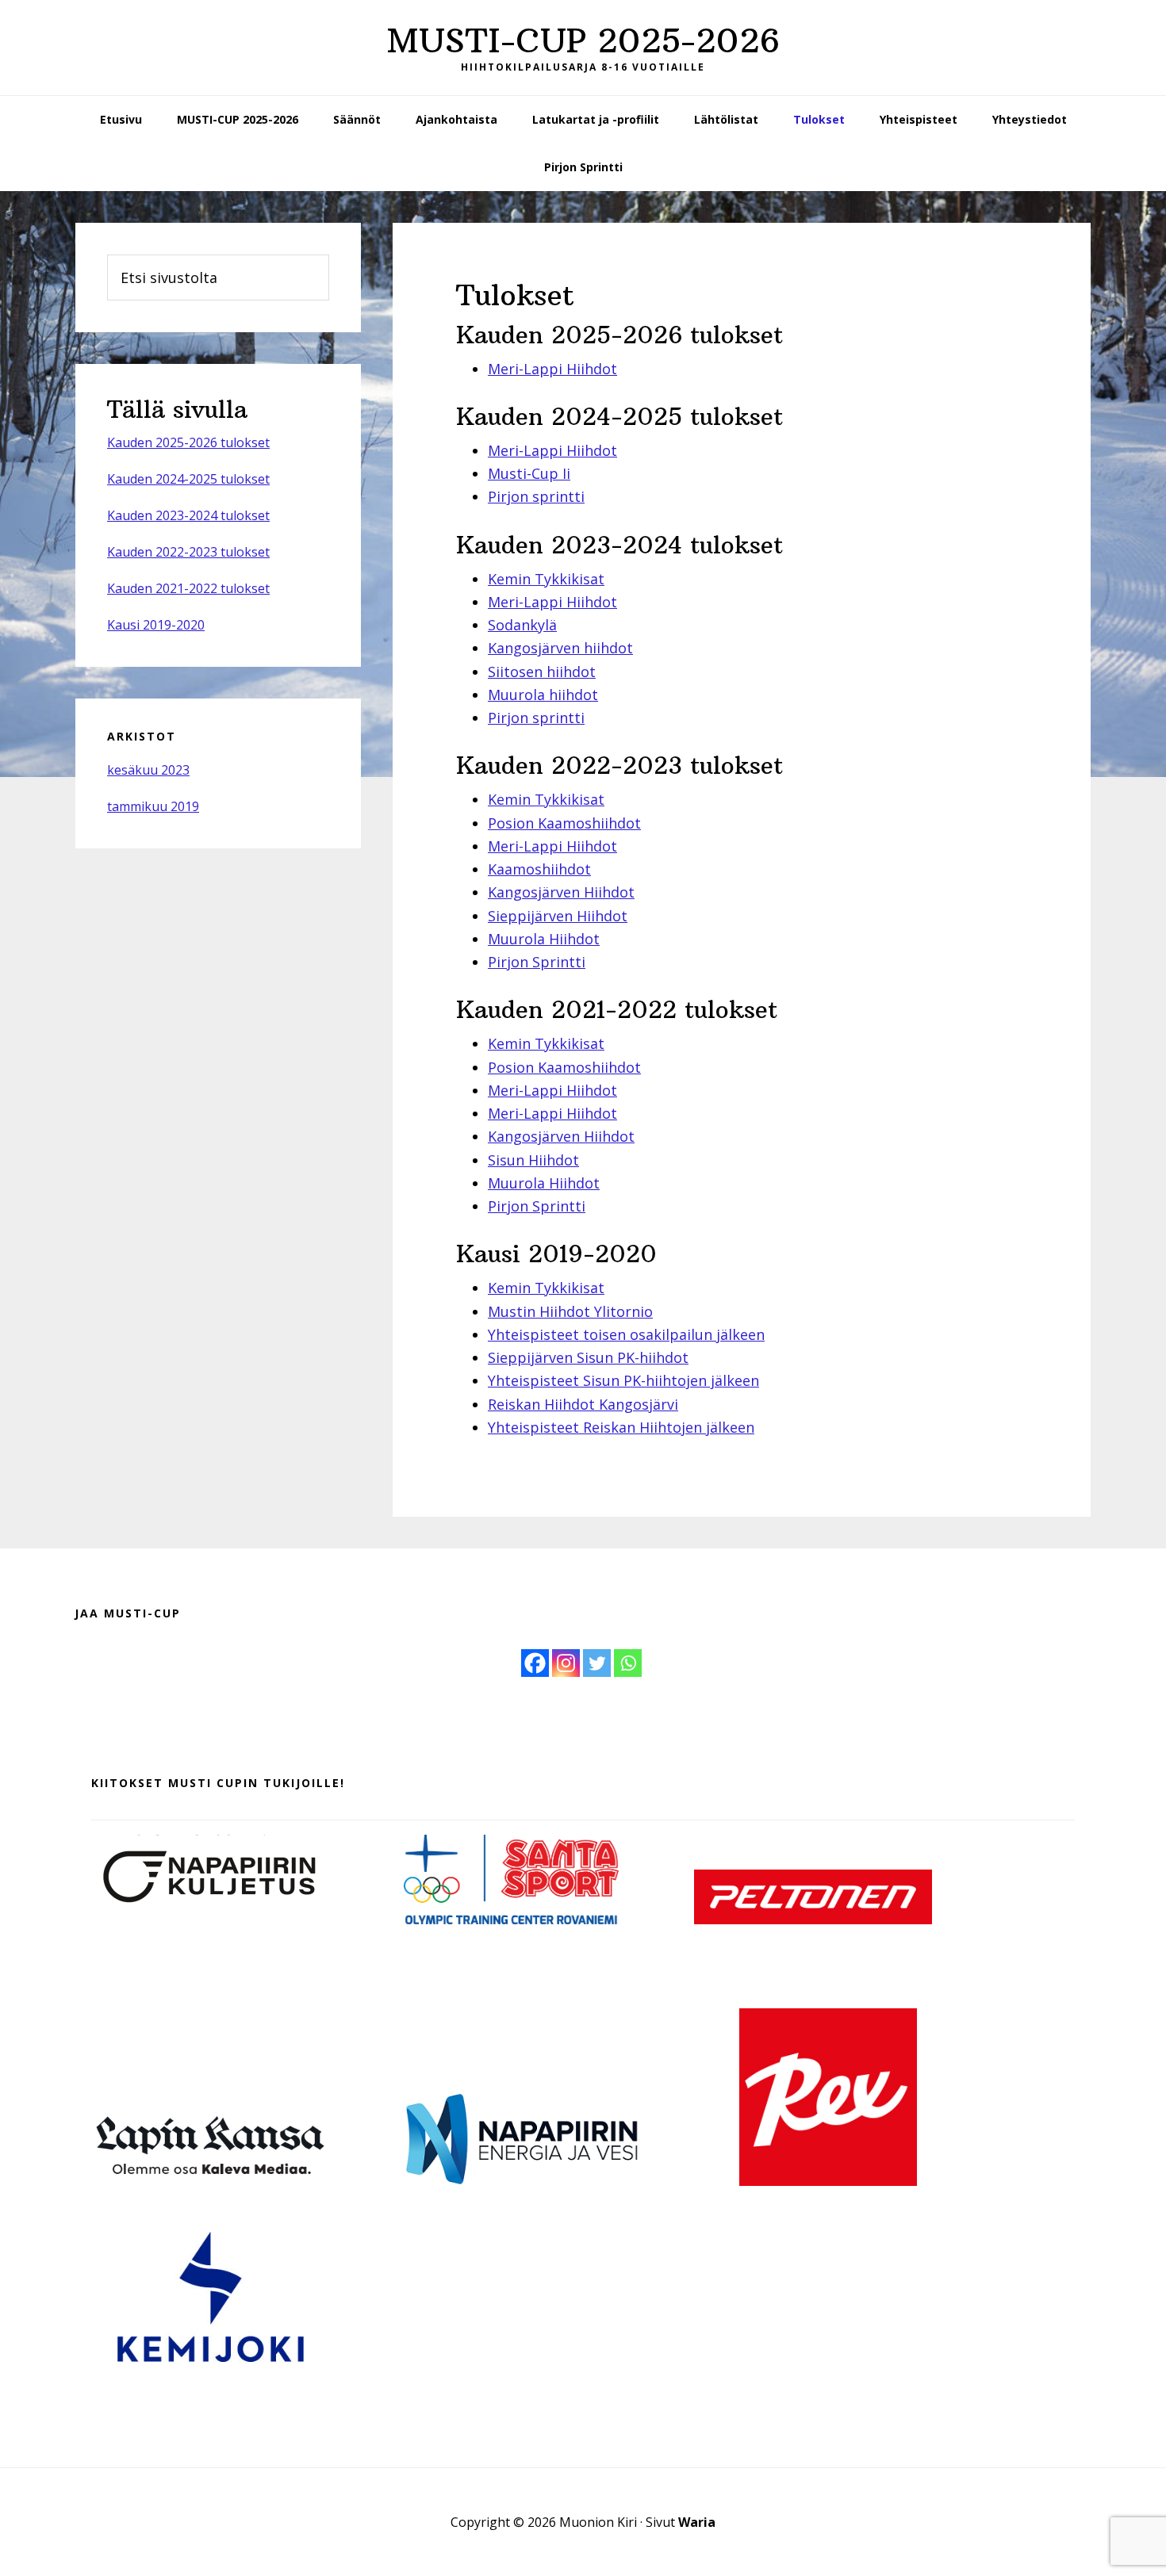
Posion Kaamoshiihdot (564, 823)
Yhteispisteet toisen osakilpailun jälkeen (626, 1334)
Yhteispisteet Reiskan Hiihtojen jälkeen (621, 1427)
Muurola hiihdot (543, 695)
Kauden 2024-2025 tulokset (188, 479)
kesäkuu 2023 (148, 770)
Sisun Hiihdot (533, 1160)
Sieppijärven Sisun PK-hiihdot (588, 1357)
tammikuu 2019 (153, 806)
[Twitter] (597, 1663)
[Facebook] (535, 1663)
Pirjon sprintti (536, 496)
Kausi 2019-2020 (156, 625)
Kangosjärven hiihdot (560, 648)
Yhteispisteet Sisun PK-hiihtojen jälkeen (623, 1380)
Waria (697, 2522)
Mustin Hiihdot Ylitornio (570, 1311)
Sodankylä (522, 625)
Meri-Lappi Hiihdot (552, 369)
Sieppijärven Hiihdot (558, 916)
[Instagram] (566, 1663)
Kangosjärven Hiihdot (561, 892)
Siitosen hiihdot (542, 672)
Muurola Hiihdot (544, 939)
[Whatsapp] (628, 1663)
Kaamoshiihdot (539, 869)
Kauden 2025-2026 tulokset (188, 442)
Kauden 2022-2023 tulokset (188, 552)
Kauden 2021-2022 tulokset (188, 588)
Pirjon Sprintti (537, 962)
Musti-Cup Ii (529, 473)
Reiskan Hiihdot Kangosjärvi (583, 1404)
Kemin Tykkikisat (546, 579)
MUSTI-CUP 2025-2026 (583, 40)
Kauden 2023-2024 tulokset (188, 515)
